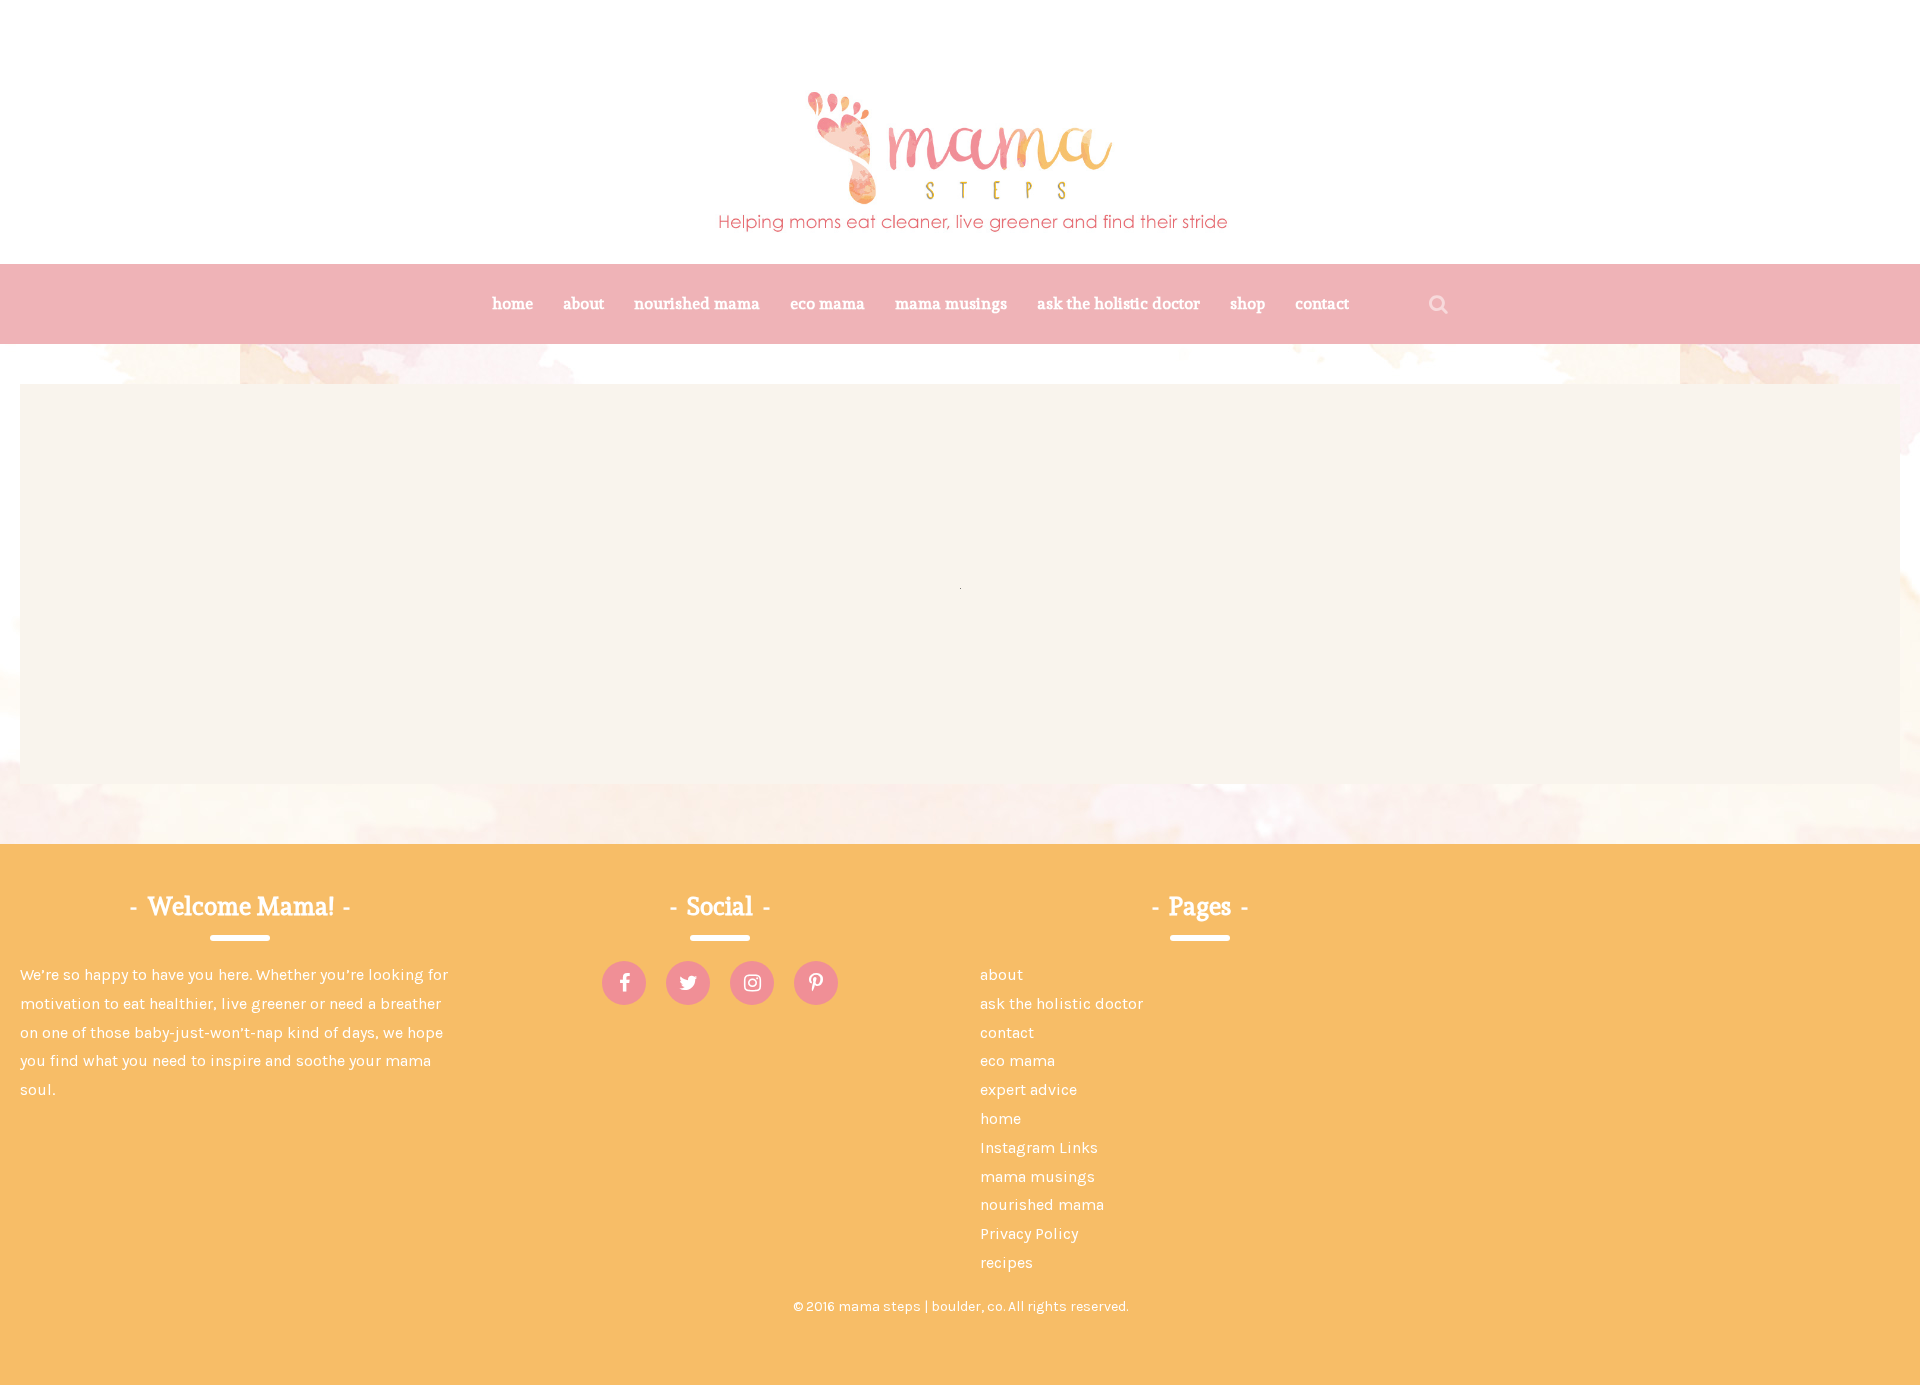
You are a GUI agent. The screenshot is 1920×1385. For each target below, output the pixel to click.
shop (1247, 303)
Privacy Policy (1029, 1233)
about (583, 303)
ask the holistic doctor (1118, 303)
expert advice (1028, 1089)
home (512, 303)
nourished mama (697, 303)
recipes (1006, 1262)
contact (1322, 303)
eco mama (827, 303)
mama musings (951, 303)
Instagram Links (1039, 1147)
